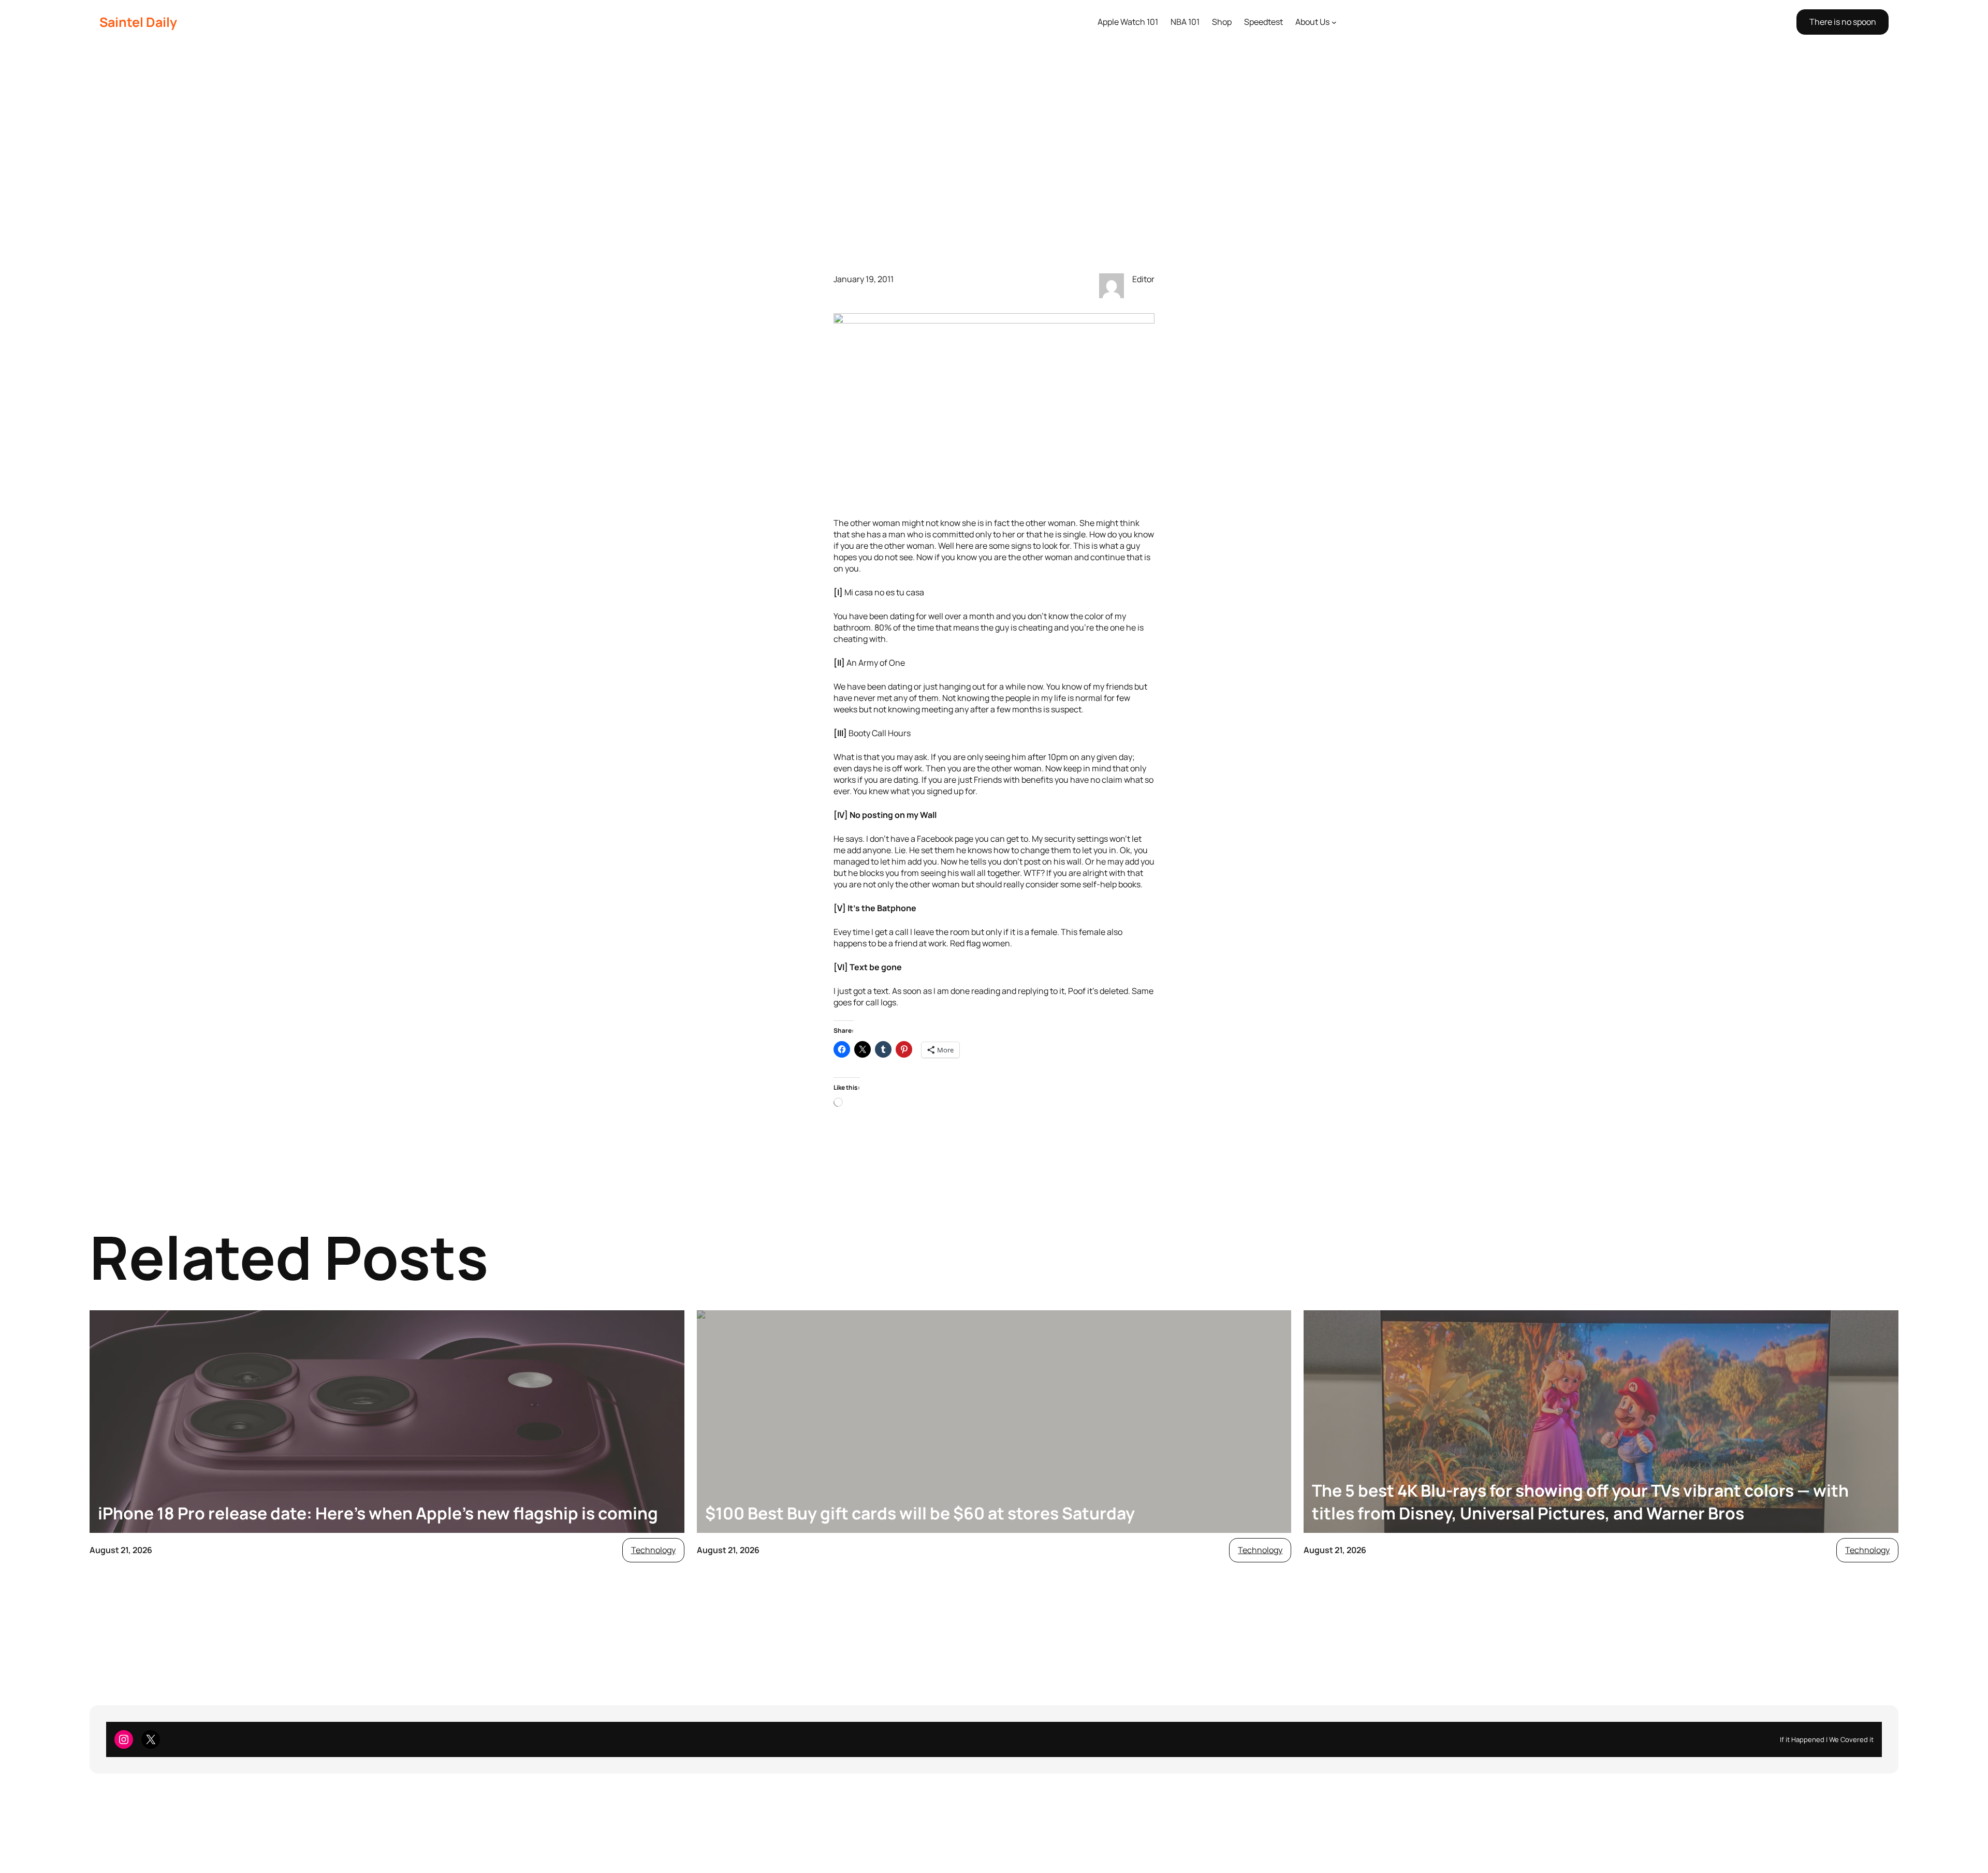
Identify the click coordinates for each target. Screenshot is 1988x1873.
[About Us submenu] (1334, 22)
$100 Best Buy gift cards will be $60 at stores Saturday (920, 1513)
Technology (653, 1550)
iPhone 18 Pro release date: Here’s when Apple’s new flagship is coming (378, 1513)
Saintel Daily (138, 22)
